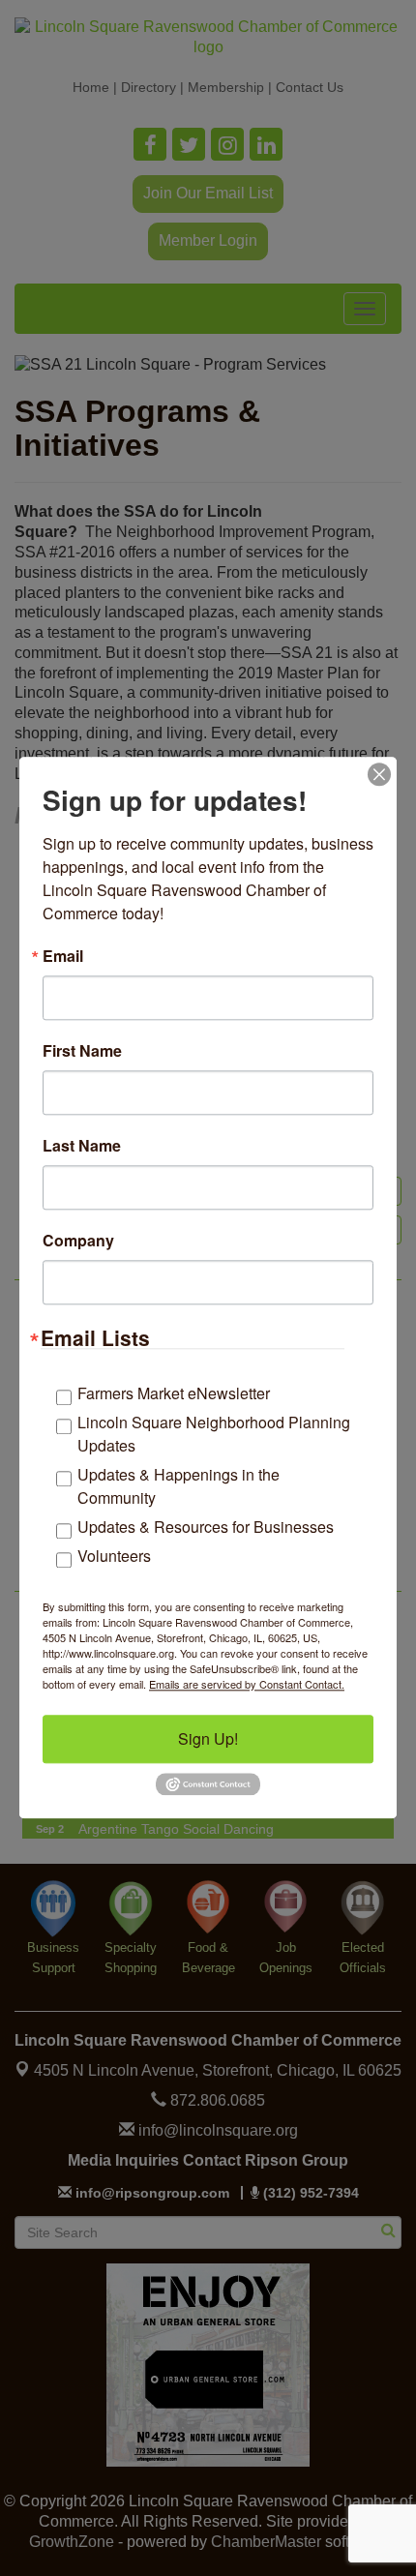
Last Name (82, 1146)
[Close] (379, 774)
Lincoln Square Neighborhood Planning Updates (214, 1434)
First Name (82, 1051)
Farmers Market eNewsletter (174, 1393)
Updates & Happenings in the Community (178, 1486)
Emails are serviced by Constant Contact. (247, 1684)
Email (63, 956)
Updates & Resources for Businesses (206, 1527)
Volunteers (114, 1556)
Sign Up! (208, 1738)
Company (78, 1241)
